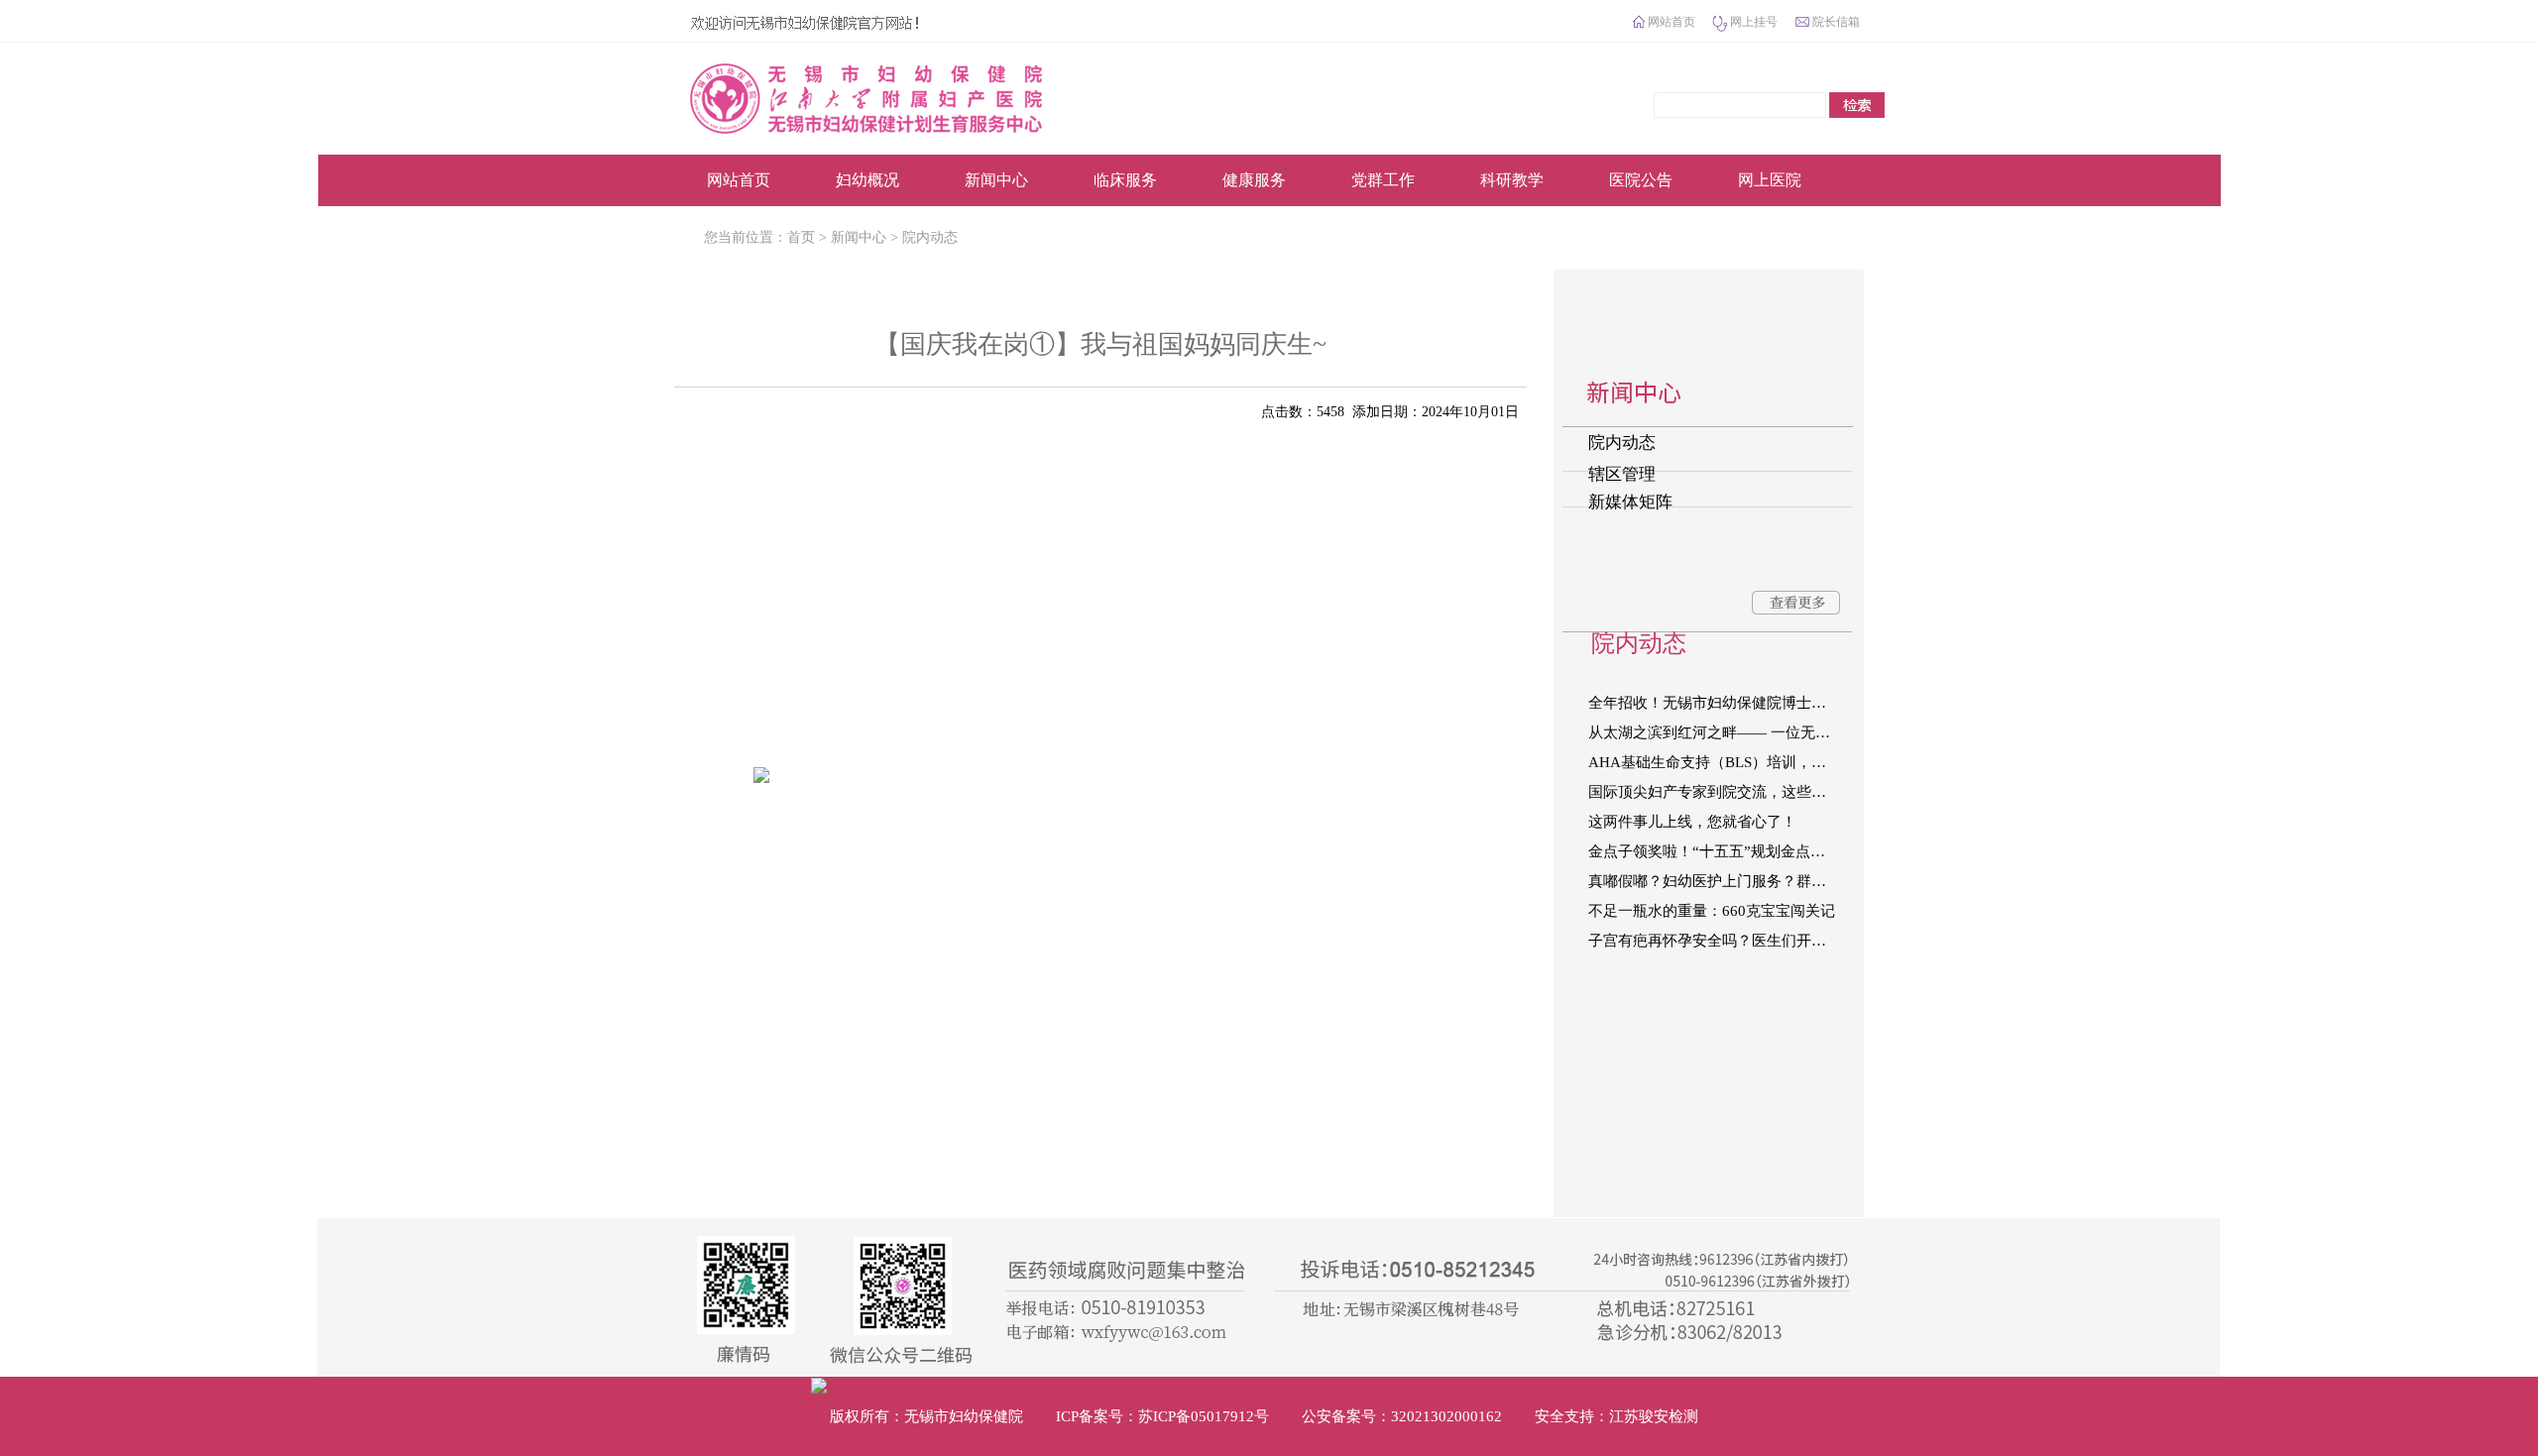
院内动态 (930, 237)
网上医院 (1770, 180)
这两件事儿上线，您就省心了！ (1692, 822)
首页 (801, 237)
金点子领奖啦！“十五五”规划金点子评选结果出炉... (1724, 851)
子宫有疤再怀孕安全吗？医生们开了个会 (1722, 941)
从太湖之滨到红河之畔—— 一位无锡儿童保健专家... (1724, 732)
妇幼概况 (867, 180)
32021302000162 (1446, 1416)
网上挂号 (1754, 22)
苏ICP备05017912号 (1204, 1416)
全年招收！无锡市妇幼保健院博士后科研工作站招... (1724, 703)
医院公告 (1641, 180)
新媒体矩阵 (1630, 502)
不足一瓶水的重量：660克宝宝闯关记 (1712, 911)
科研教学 (1512, 180)
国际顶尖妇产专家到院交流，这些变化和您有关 (1724, 792)
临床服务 (1125, 180)
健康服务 (1254, 180)
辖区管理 (1622, 474)
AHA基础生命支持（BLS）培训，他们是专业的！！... (1724, 762)
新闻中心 (996, 180)
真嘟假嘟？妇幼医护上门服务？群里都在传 (1724, 881)
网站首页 (1672, 22)
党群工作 (1383, 180)
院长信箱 (1836, 22)
